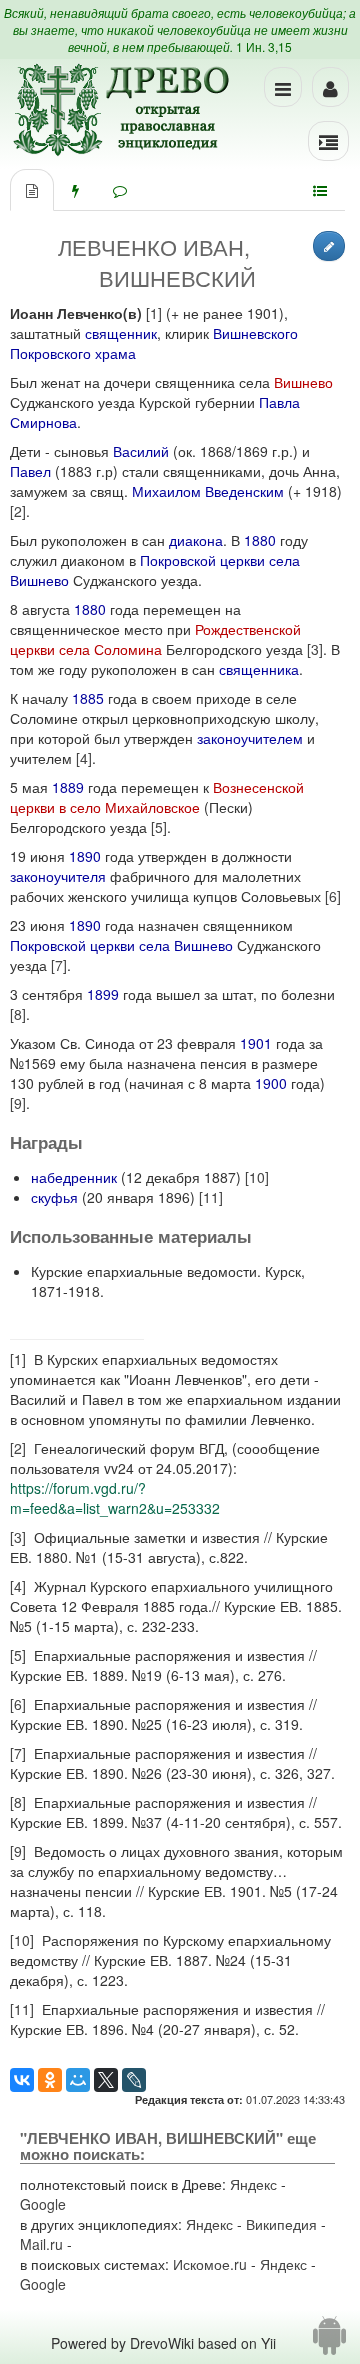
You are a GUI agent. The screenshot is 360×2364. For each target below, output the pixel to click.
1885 (88, 698)
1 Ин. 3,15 (264, 46)
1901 (256, 1043)
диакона (196, 540)
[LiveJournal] (134, 2080)
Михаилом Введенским (208, 491)
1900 (271, 1083)
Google (43, 2204)
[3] (315, 649)
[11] (211, 1197)
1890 (85, 856)
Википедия (281, 2224)
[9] (18, 1103)
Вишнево (303, 382)
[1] (154, 313)
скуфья (54, 1197)
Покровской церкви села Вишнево (121, 945)
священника (259, 669)
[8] (18, 1014)
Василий (141, 451)
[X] (106, 2080)
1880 (260, 540)
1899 (103, 994)
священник (121, 333)
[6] (333, 896)
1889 (68, 787)
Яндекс (253, 2184)
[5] (159, 827)
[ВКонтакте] (22, 2080)
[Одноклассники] (50, 2080)
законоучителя (58, 876)
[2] (18, 511)
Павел (30, 471)
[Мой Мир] (78, 2080)
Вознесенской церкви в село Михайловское (157, 797)
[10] (257, 1177)
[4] (84, 758)
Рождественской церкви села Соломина (155, 639)
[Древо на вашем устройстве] (329, 2343)
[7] (59, 965)
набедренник (74, 1177)
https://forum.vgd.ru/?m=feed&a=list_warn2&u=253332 (115, 1498)
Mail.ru (41, 2244)
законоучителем (250, 738)
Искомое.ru (210, 2264)
